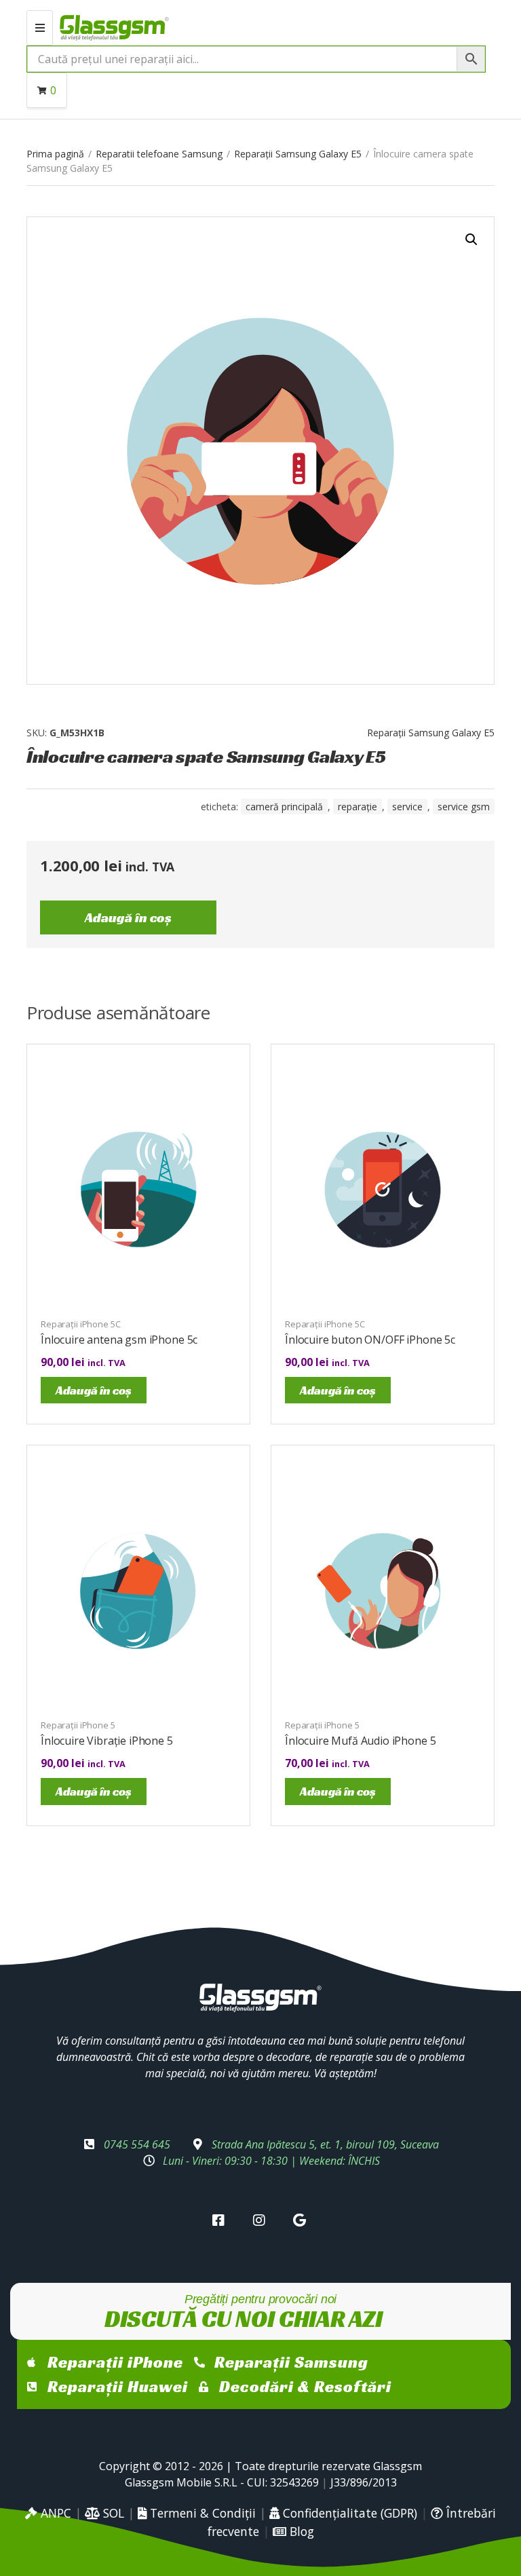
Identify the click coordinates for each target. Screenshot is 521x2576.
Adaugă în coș (128, 917)
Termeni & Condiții (201, 2513)
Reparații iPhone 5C (81, 1324)
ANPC (54, 2513)
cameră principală (284, 807)
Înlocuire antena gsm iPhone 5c (119, 1340)
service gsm (464, 807)
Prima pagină (55, 154)
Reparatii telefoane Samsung (159, 154)
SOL (112, 2513)
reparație (358, 807)
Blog (300, 2531)
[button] (471, 240)
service (407, 807)
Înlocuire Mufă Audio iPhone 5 (360, 1741)
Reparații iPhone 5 (78, 1725)
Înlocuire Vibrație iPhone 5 (107, 1741)
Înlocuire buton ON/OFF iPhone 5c (370, 1340)
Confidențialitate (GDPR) (348, 2513)
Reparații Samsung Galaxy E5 (298, 154)
